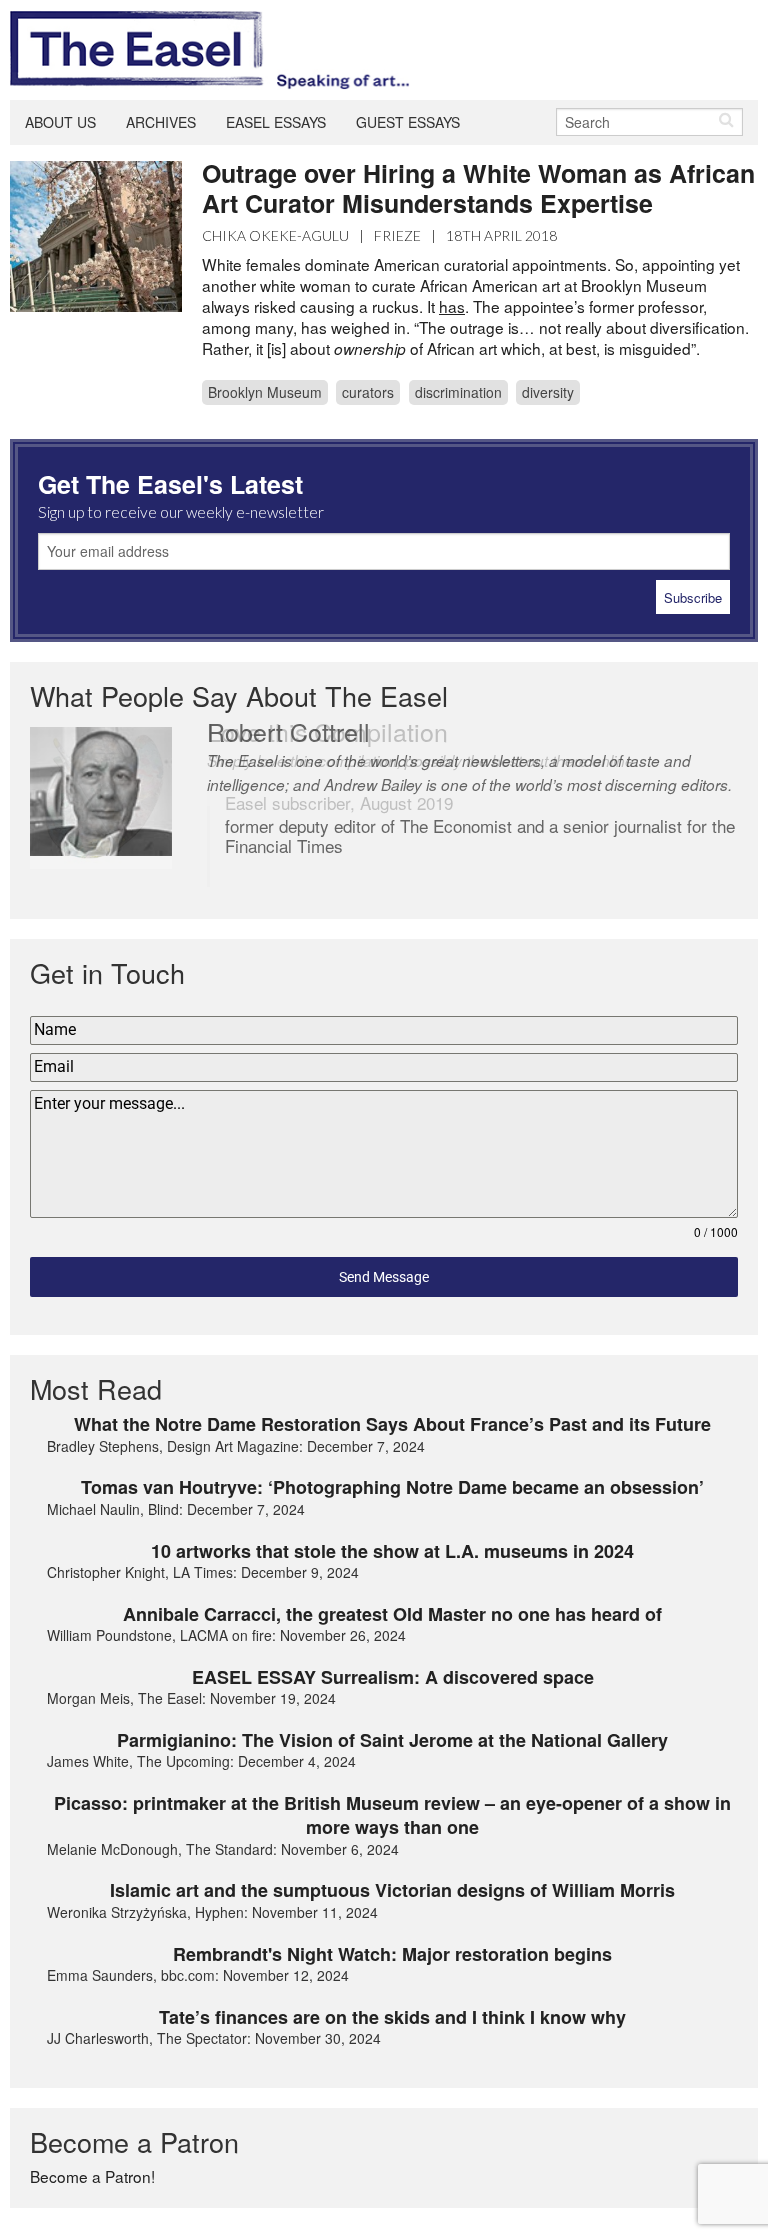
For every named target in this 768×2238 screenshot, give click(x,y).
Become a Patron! (92, 2176)
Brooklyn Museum (265, 392)
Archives (161, 122)
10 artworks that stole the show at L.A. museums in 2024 (392, 1551)
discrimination (458, 392)
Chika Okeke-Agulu (275, 235)
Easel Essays (276, 122)
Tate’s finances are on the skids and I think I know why (392, 2017)
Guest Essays (408, 122)
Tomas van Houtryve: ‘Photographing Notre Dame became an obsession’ (392, 1487)
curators (368, 392)
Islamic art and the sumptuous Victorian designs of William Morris (392, 1890)
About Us (60, 122)
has (452, 306)
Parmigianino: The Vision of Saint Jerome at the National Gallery (392, 1740)
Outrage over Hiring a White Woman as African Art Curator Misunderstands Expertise (478, 188)
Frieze (397, 235)
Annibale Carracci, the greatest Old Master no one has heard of (392, 1614)
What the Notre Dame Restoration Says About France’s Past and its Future (392, 1424)
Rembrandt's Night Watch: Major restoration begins (392, 1954)
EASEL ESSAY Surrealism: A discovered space (393, 1677)
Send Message (384, 1277)
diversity (548, 392)
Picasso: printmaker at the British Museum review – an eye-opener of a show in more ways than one (392, 1815)
